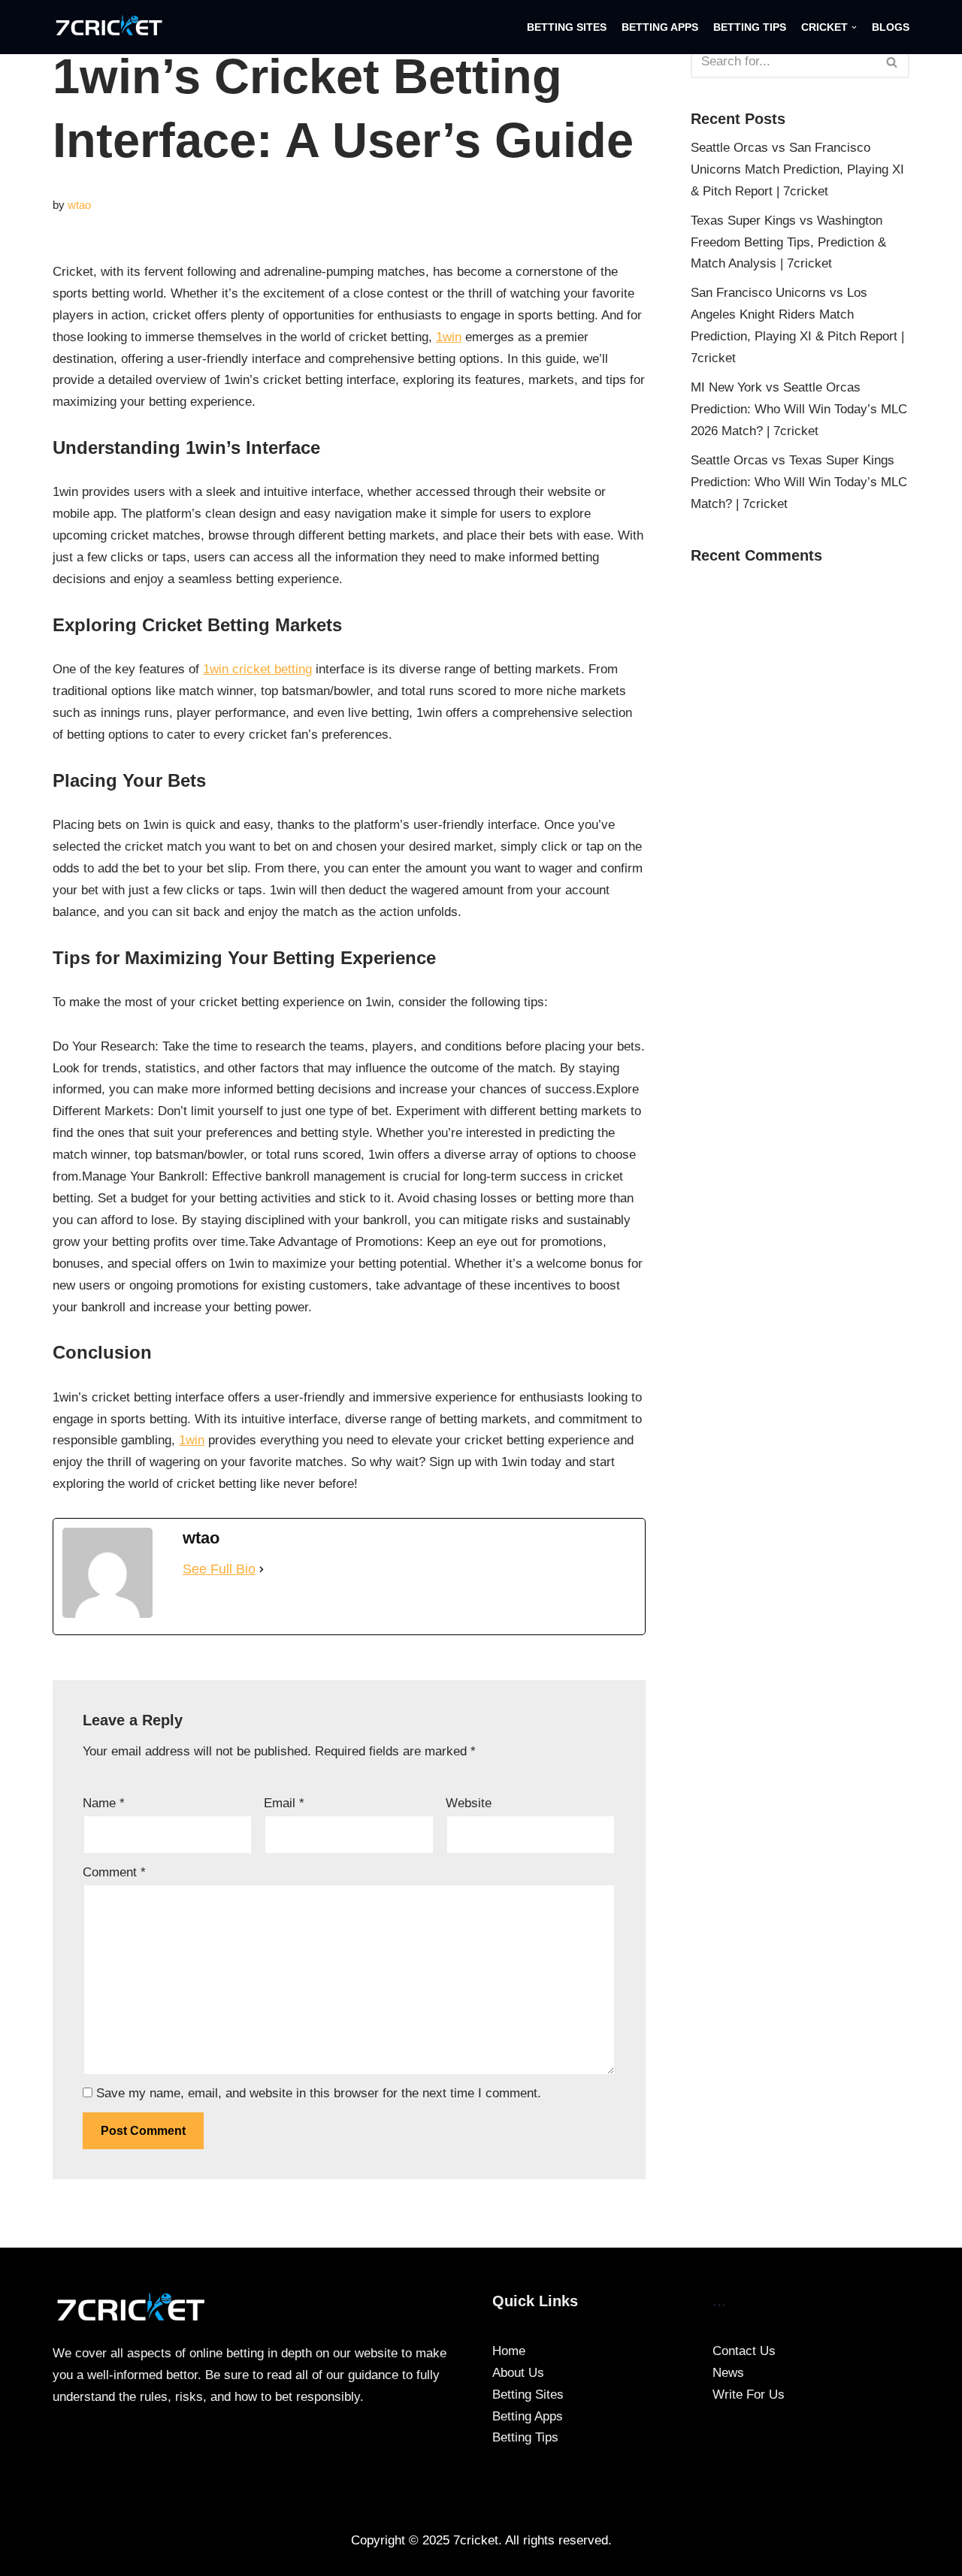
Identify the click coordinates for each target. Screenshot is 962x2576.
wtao (79, 205)
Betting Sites (567, 27)
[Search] (892, 62)
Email (284, 1803)
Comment (114, 1872)
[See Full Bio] (262, 1569)
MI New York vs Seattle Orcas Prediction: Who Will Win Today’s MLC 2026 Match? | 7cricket (799, 409)
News (728, 2373)
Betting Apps (660, 27)
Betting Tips (750, 27)
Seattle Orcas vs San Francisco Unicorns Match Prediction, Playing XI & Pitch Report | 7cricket (797, 169)
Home (509, 2351)
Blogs (891, 27)
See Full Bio (219, 1569)
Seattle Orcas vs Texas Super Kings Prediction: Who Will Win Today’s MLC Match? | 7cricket (799, 482)
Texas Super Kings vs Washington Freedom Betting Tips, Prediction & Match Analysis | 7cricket (788, 242)
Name (104, 1803)
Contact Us (744, 2351)
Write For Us (749, 2395)
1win (449, 337)
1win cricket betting (257, 669)
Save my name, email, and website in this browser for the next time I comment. (319, 2093)
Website (469, 1803)
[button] (854, 27)
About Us (518, 2373)
